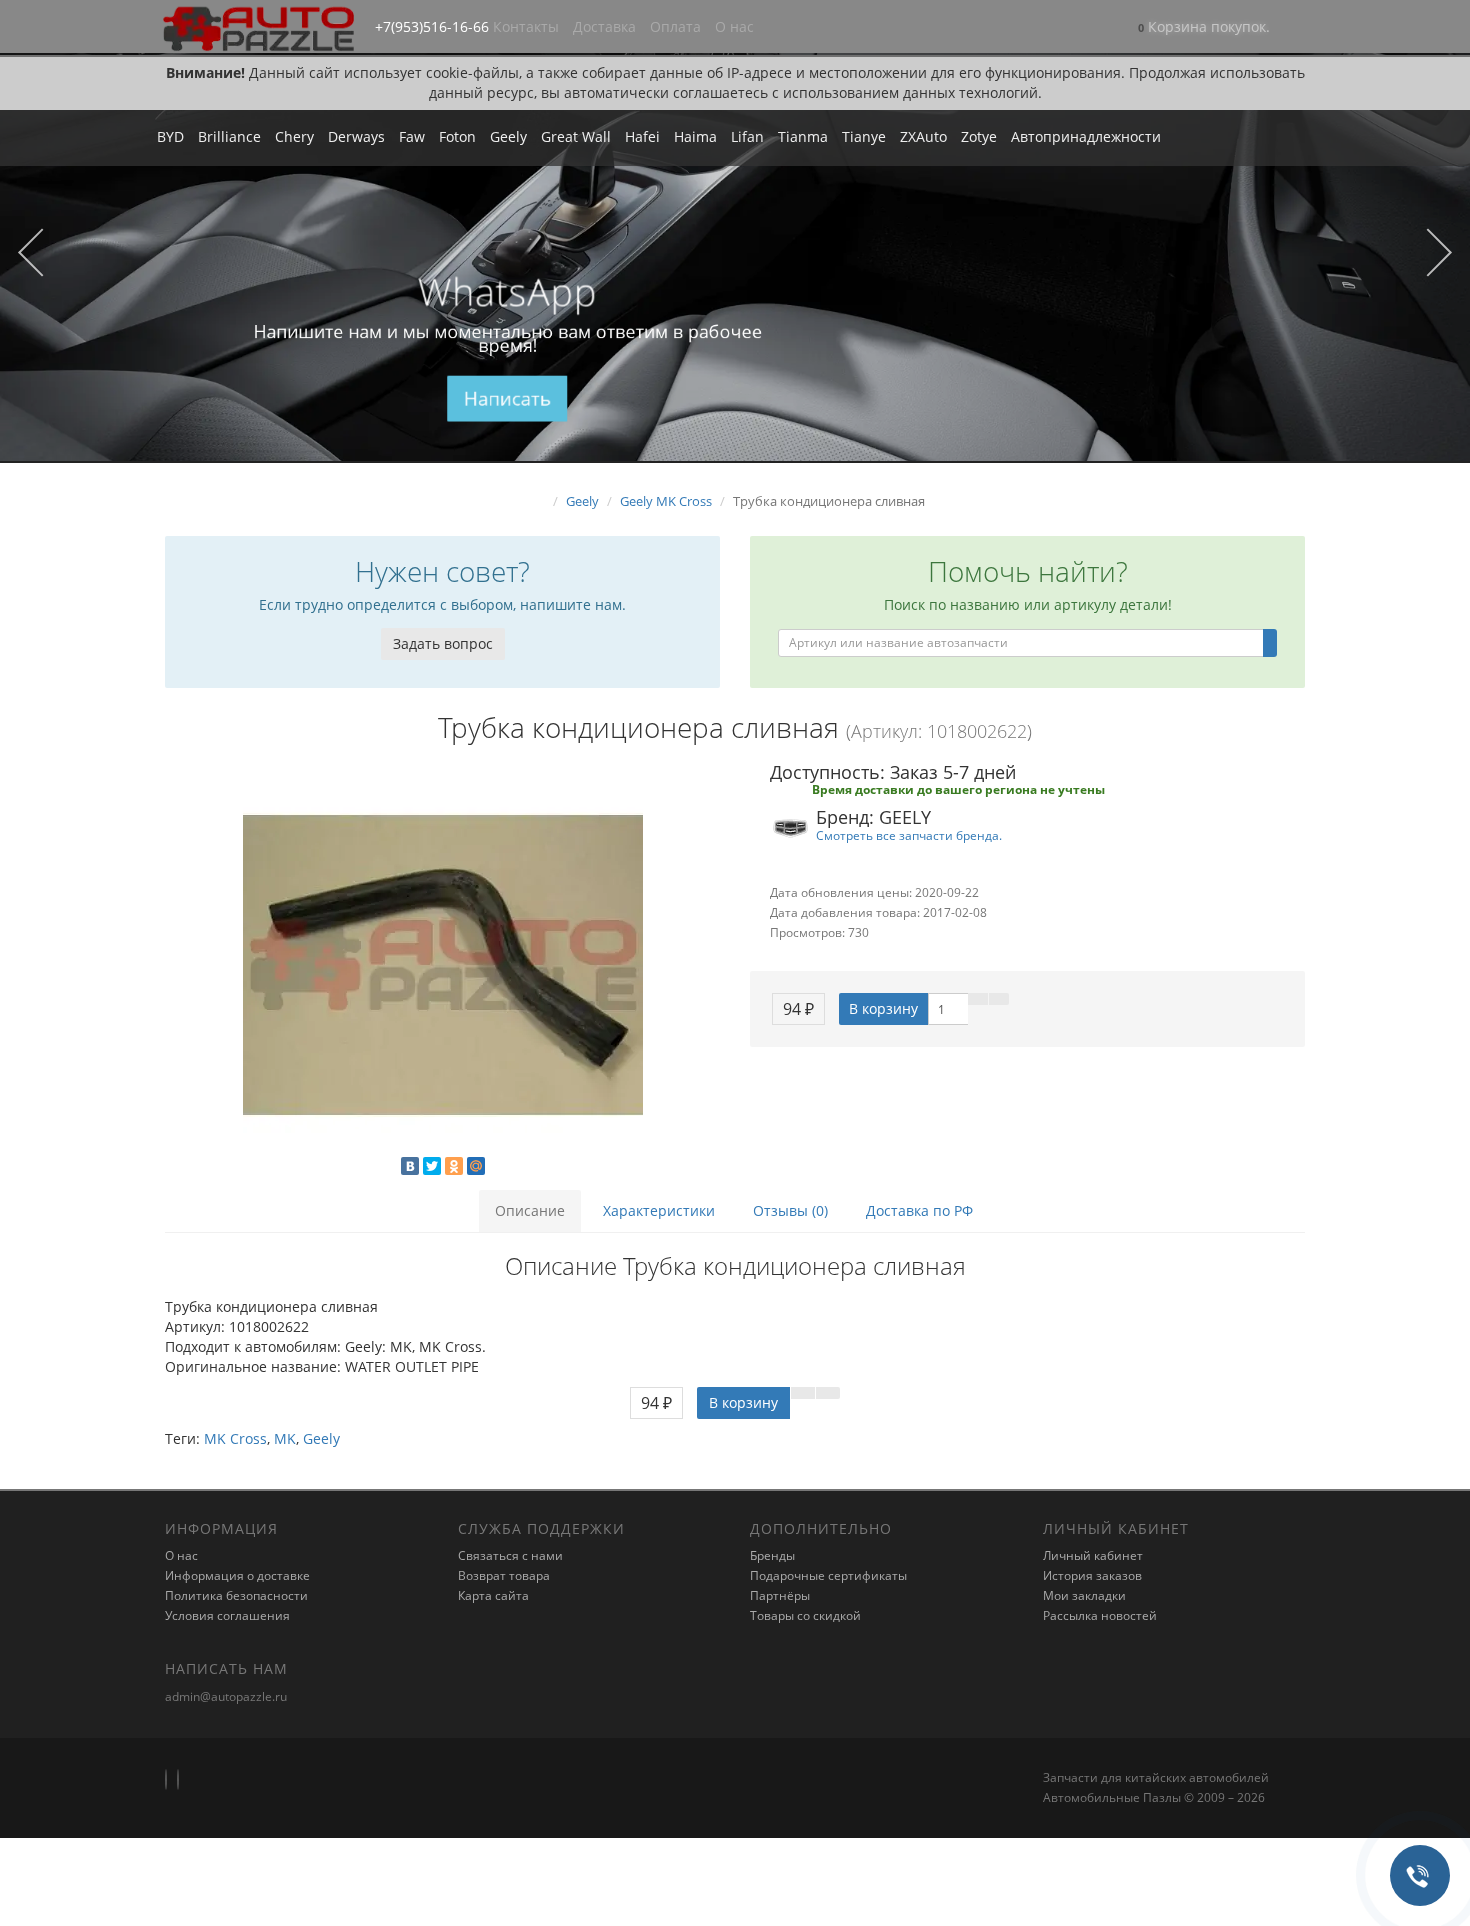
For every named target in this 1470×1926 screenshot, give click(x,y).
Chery (294, 136)
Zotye (979, 136)
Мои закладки (1084, 1595)
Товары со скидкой (805, 1615)
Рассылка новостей (1100, 1615)
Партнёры (780, 1595)
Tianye (864, 136)
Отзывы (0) (790, 1210)
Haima (695, 136)
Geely (508, 136)
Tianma (803, 136)
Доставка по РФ (919, 1210)
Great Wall (576, 136)
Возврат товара (504, 1575)
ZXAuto (923, 136)
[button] (1204, 28)
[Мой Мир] (476, 1166)
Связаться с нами (510, 1555)
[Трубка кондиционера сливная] (442, 965)
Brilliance (229, 136)
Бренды (772, 1555)
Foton (457, 136)
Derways (356, 136)
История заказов (1092, 1575)
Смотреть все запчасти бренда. (909, 835)
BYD (170, 136)
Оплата (675, 26)
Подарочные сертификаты (828, 1575)
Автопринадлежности (1086, 136)
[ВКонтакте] (410, 1166)
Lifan (747, 136)
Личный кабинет (1093, 1555)
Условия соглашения (227, 1615)
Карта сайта (493, 1595)
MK (285, 1438)
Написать (507, 399)
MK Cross (235, 1438)
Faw (412, 136)
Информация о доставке (237, 1575)
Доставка (604, 26)
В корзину (883, 1008)
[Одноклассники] (454, 1166)
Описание (530, 1210)
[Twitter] (432, 1166)
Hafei (642, 136)
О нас (734, 26)
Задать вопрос (443, 643)
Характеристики (659, 1210)
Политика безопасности (236, 1595)
